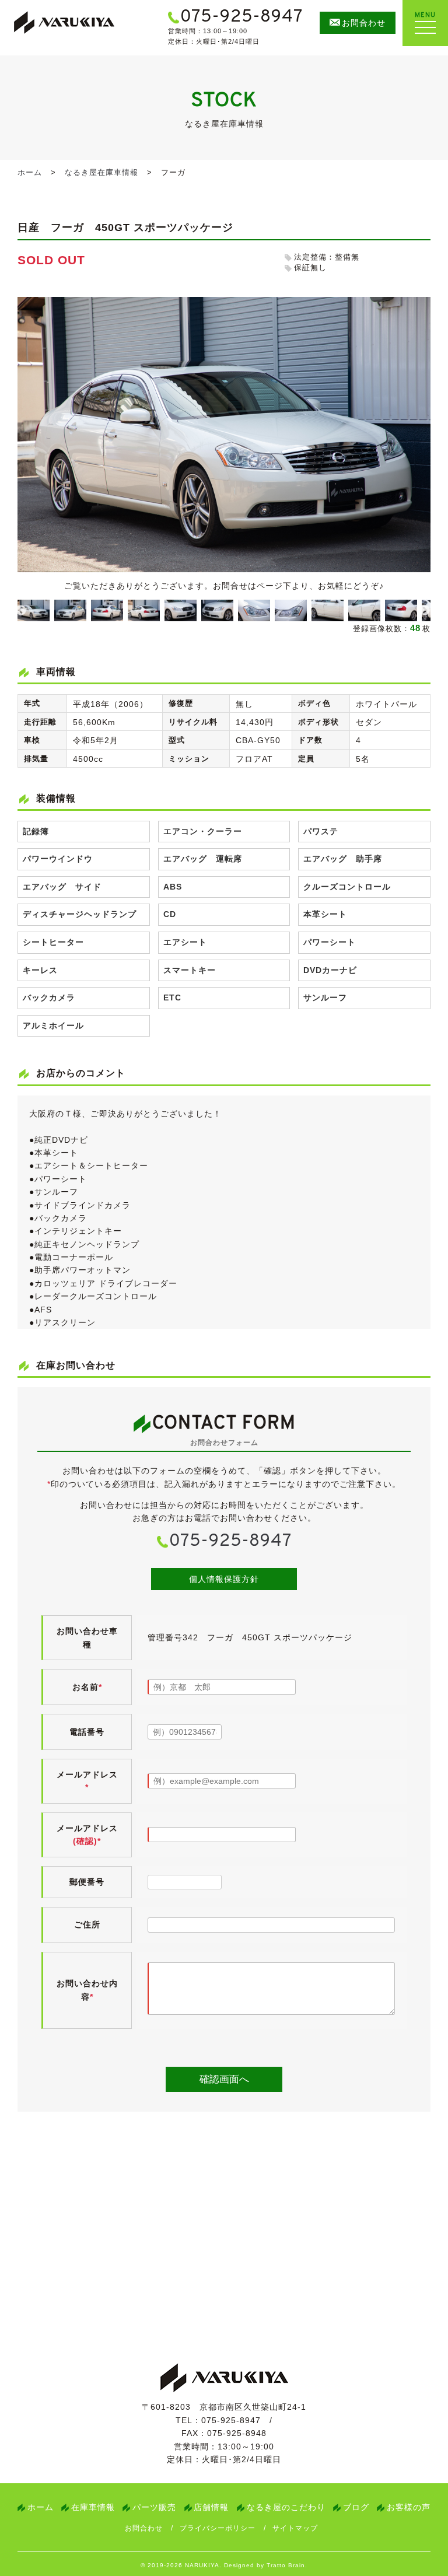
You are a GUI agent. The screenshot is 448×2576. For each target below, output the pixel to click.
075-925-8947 (230, 1541)
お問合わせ (144, 2528)
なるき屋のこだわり (286, 2507)
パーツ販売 (154, 2507)
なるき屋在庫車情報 (101, 172)
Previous (21, 611)
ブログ (356, 2507)
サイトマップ (295, 2528)
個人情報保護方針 (224, 1579)
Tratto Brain (286, 2565)
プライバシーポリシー (218, 2528)
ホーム (30, 172)
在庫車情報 (93, 2507)
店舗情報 (211, 2507)
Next (425, 611)
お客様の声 (409, 2507)
